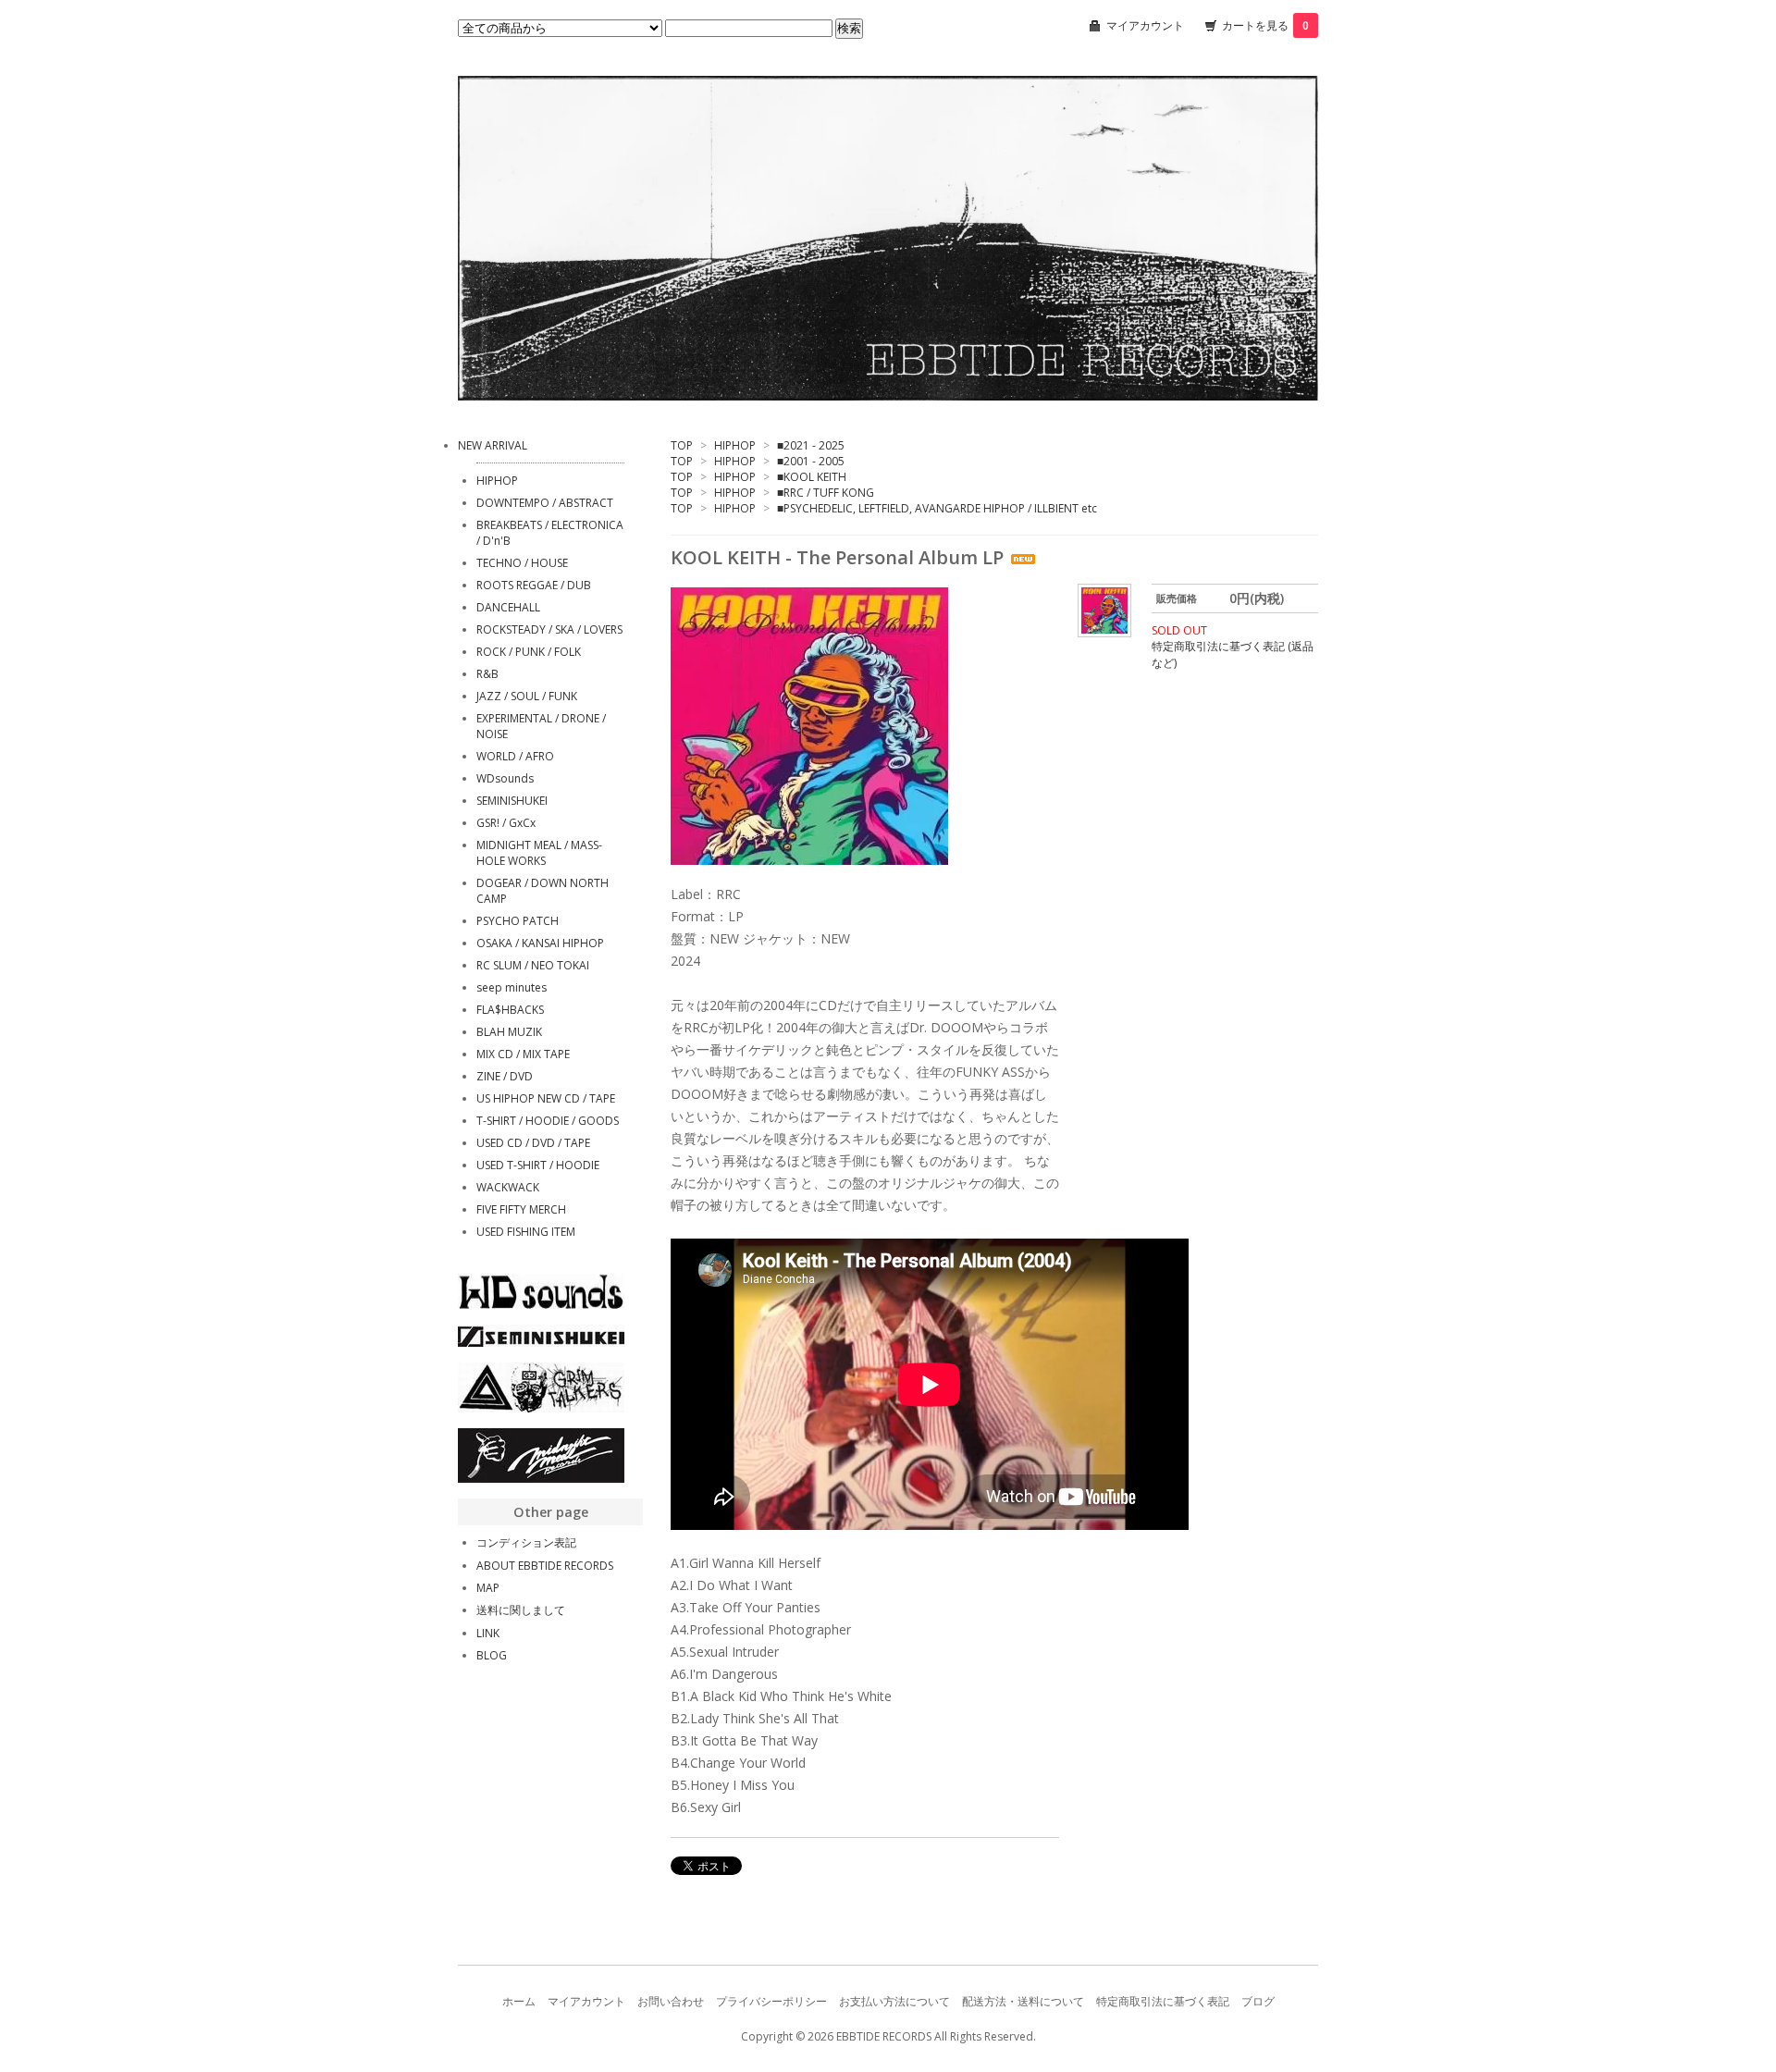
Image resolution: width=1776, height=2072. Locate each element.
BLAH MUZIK (509, 1032)
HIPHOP (735, 445)
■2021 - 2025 (811, 445)
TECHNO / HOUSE (522, 563)
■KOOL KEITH (812, 477)
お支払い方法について (894, 2001)
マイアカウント (1145, 25)
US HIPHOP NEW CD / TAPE (546, 1098)
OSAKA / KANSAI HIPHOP (540, 943)
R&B (487, 674)
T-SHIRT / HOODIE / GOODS (548, 1121)
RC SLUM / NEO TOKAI (533, 965)
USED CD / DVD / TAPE (533, 1143)
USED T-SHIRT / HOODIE (538, 1165)
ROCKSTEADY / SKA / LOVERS (549, 629)
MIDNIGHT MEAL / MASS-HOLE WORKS (539, 853)
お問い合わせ (671, 2001)
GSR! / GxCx (506, 823)
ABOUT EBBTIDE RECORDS (545, 1566)
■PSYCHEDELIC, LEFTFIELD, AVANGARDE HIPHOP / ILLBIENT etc (937, 508)
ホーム (519, 2001)
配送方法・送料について (1023, 2001)
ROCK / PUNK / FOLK (529, 652)
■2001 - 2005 (811, 461)
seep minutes (512, 987)
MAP (488, 1588)
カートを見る (1265, 25)
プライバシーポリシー (771, 2001)
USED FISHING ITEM (526, 1232)
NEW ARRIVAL (493, 445)
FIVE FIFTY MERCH (521, 1209)
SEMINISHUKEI (512, 801)
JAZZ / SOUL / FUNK (527, 696)
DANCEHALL (508, 607)
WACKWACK (508, 1187)
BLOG (492, 1655)
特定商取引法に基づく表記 (1163, 2001)
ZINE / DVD (505, 1076)
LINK (488, 1633)
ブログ (1258, 2001)
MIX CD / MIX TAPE (523, 1054)
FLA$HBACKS (510, 1010)
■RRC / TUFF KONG (826, 493)
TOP (682, 445)
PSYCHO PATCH (518, 921)
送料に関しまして (521, 1610)
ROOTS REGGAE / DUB (534, 585)
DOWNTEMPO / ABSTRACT (545, 503)
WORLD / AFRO (515, 756)
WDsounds (505, 778)
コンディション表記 (526, 1542)
